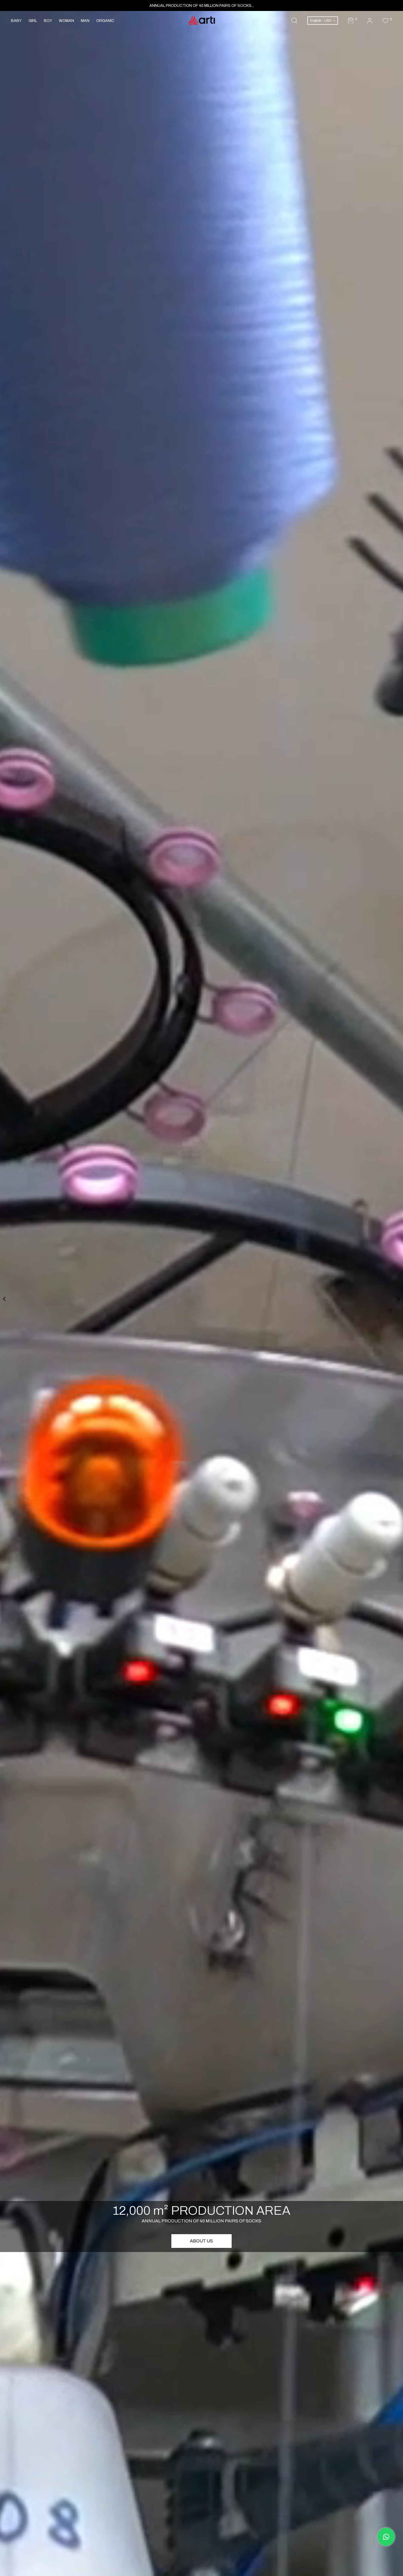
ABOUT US (201, 2241)
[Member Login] (370, 21)
